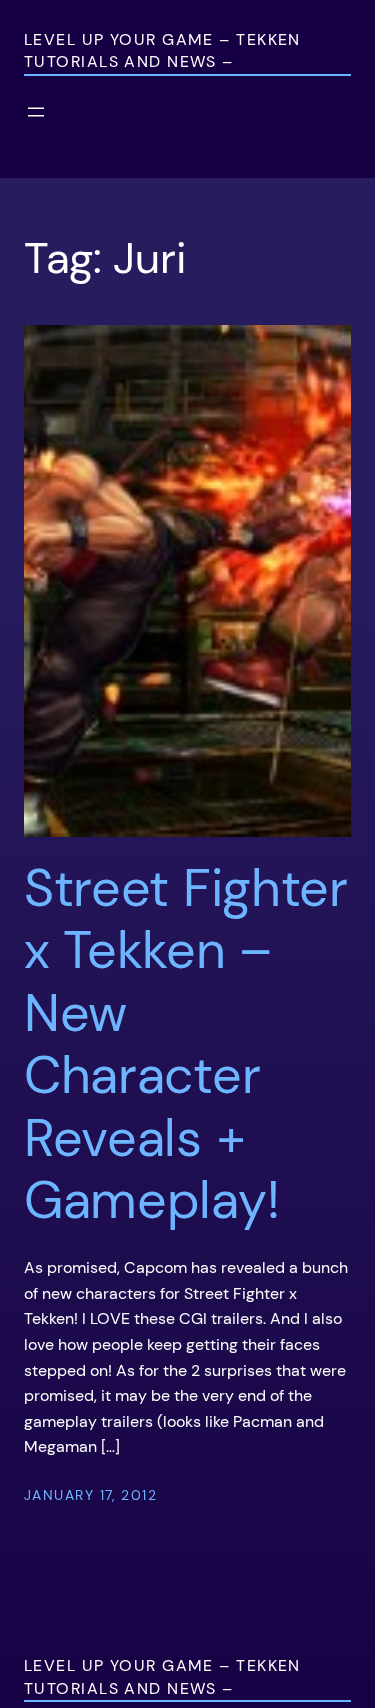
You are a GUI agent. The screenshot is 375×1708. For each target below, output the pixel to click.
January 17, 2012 (90, 1495)
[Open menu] (36, 112)
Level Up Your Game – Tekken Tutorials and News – (162, 50)
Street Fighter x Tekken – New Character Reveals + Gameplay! (186, 1044)
